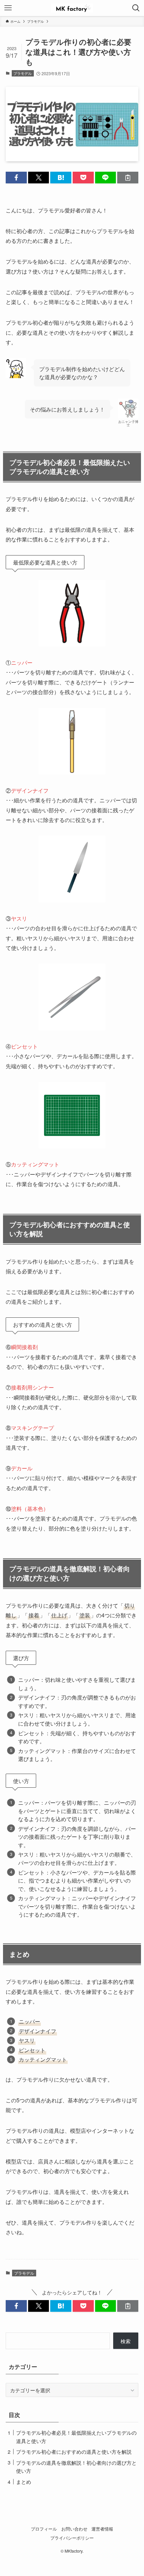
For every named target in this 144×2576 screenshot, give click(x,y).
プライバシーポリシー (72, 2538)
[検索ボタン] (136, 8)
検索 (126, 2341)
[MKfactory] (72, 8)
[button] (16, 178)
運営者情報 (102, 2529)
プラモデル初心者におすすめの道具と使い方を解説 (74, 2451)
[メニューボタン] (8, 8)
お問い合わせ (74, 2529)
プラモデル (23, 73)
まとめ (24, 2481)
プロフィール (44, 2529)
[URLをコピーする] (128, 178)
